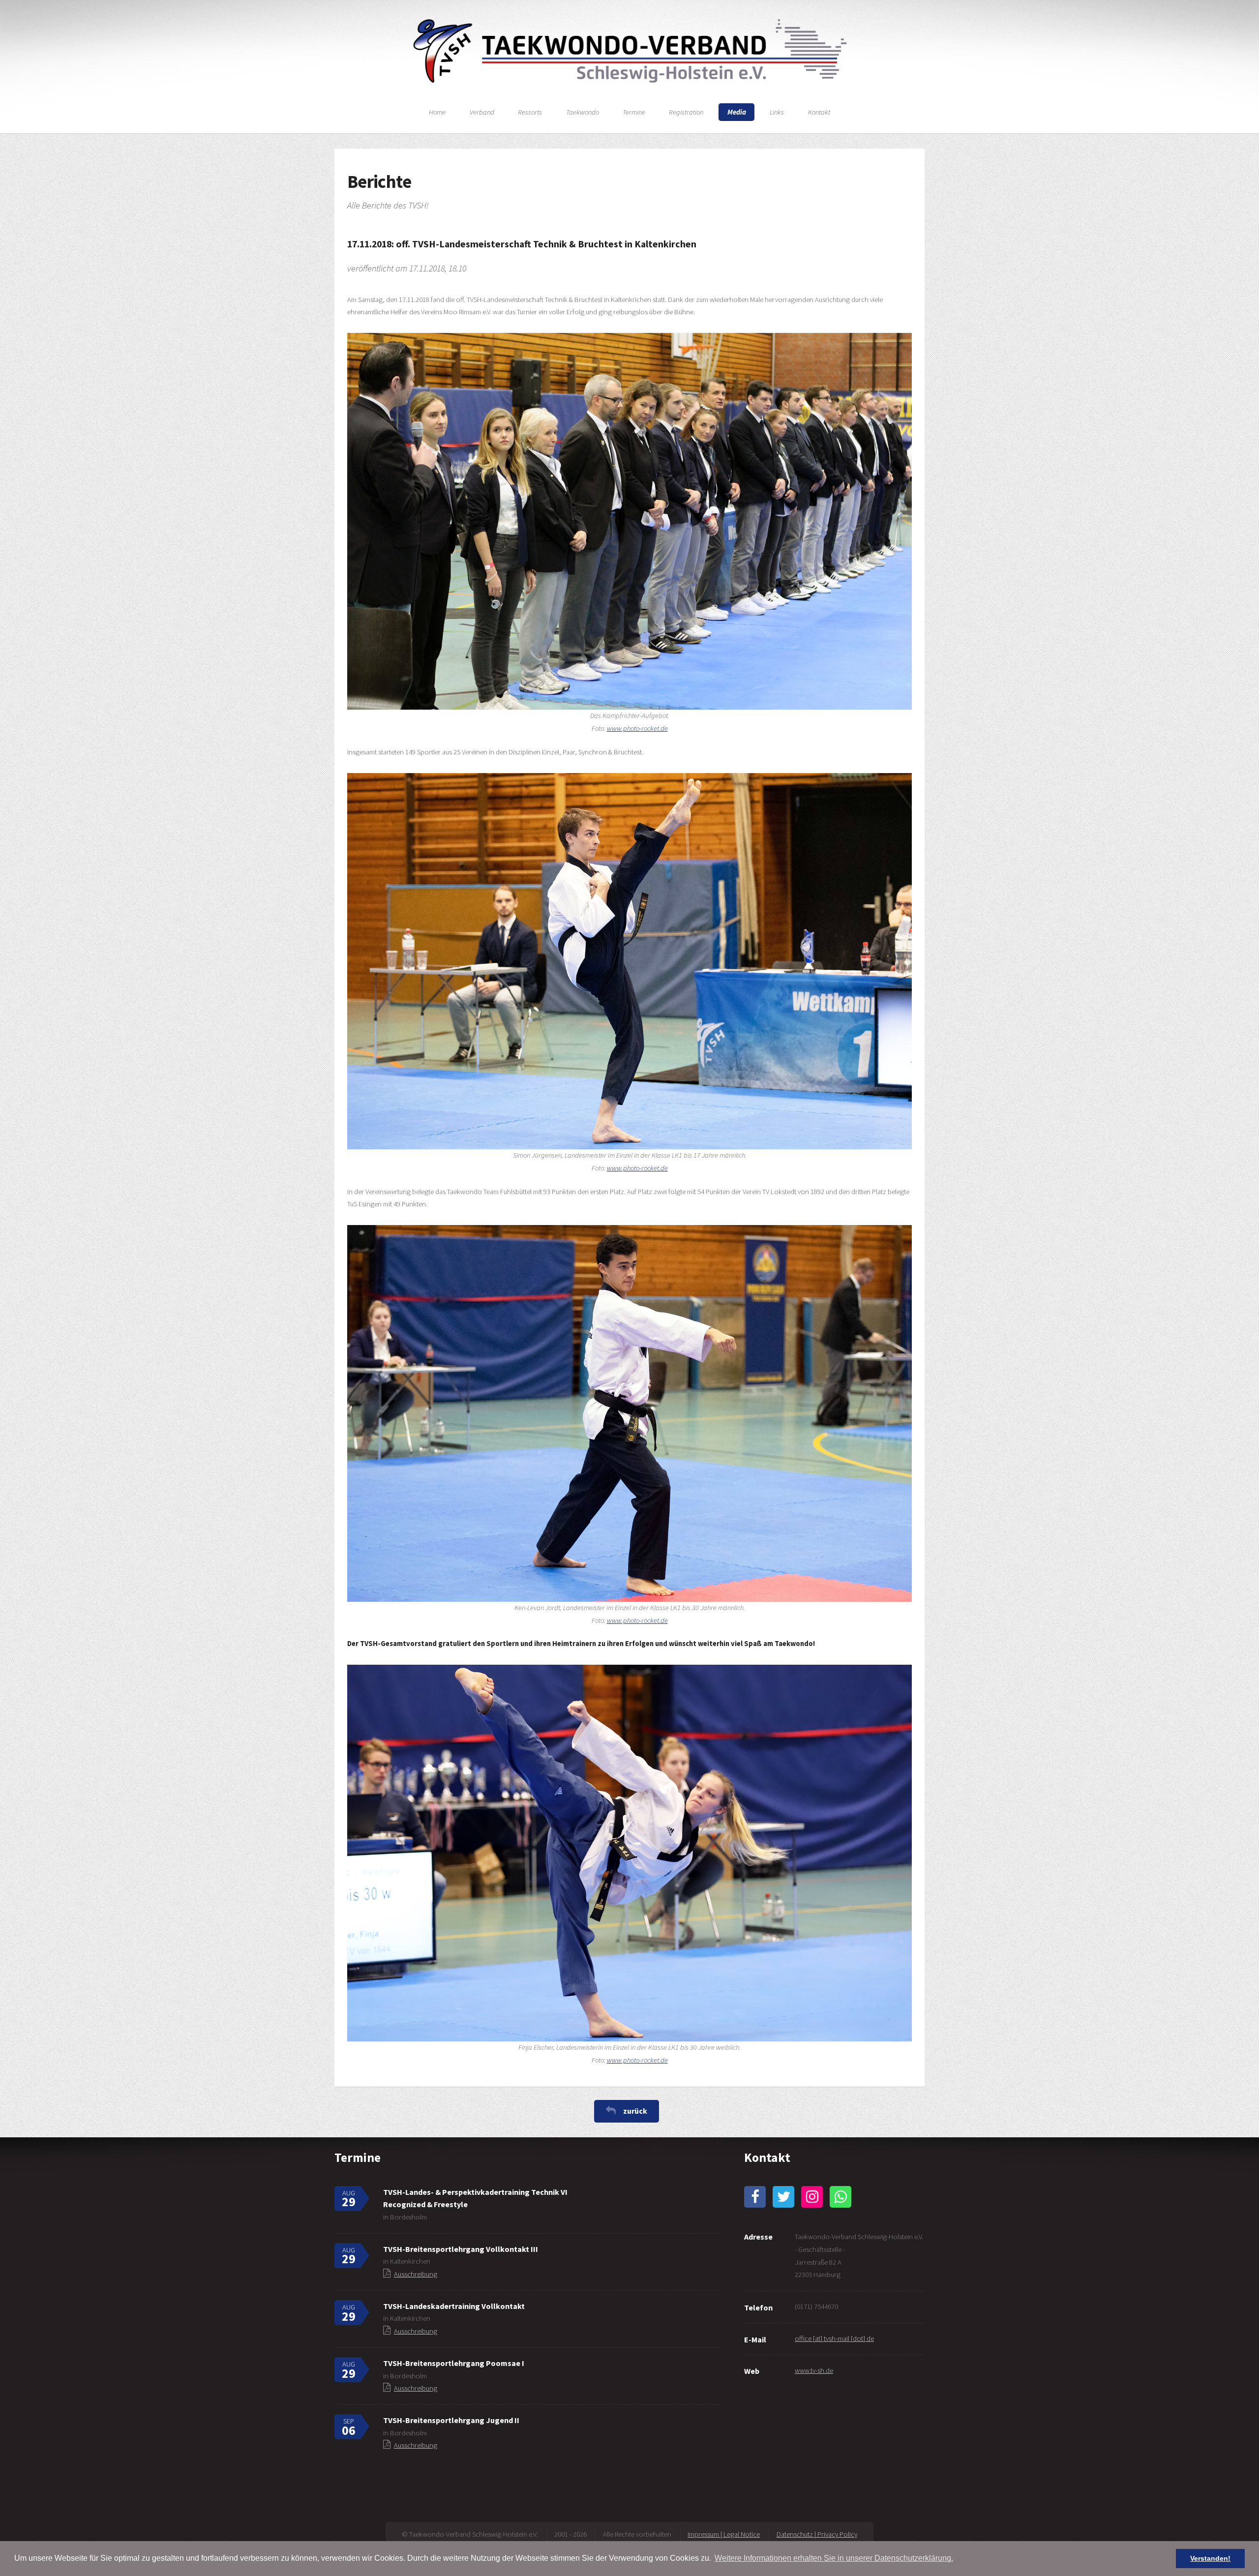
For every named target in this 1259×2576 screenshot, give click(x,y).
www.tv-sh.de (814, 2370)
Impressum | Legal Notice (724, 2534)
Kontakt (819, 112)
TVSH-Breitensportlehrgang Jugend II (451, 2420)
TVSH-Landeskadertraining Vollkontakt (454, 2306)
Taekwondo (583, 112)
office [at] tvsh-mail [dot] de (834, 2338)
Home (437, 112)
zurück (635, 2111)
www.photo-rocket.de (637, 728)
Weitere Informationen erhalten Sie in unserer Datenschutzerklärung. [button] (834, 2558)
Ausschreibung (416, 2274)
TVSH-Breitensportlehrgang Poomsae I (454, 2363)
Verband (482, 112)
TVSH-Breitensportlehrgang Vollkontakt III (461, 2249)
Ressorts (530, 112)
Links (777, 112)
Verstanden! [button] (1210, 2558)
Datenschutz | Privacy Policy (817, 2534)
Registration (686, 112)
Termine (634, 112)
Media (737, 112)
